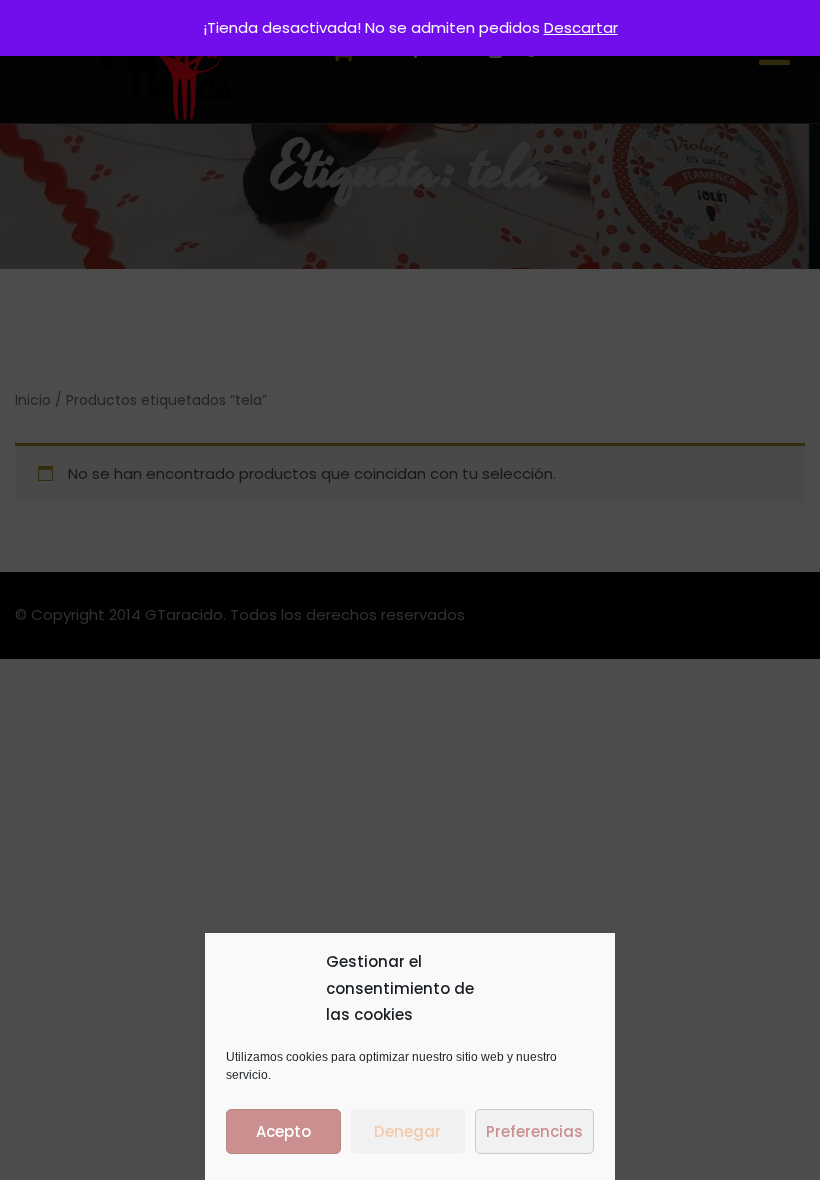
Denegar (407, 1131)
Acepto (283, 1131)
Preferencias (534, 1131)
